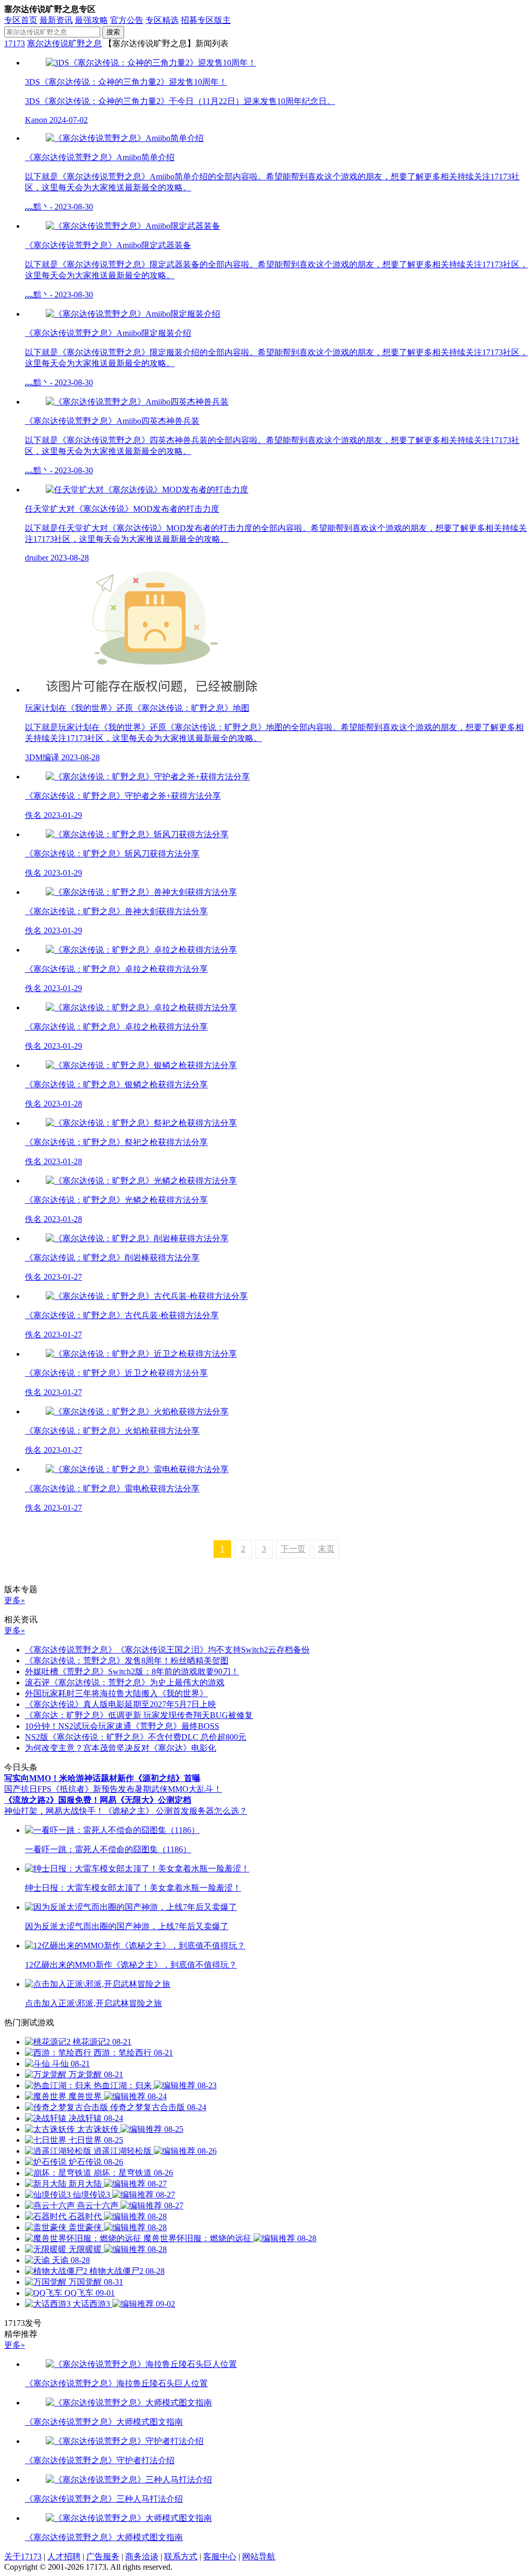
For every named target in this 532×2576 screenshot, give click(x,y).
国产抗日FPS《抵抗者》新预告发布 (69, 1789)
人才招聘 (64, 2557)
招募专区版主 (206, 20)
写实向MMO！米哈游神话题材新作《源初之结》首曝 (102, 1778)
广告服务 (103, 2557)
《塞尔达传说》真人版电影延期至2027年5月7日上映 (121, 1704)
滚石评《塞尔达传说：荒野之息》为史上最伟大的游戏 (125, 1682)
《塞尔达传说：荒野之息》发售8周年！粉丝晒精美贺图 (127, 1661)
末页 (326, 1549)
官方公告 (127, 20)
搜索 (113, 32)
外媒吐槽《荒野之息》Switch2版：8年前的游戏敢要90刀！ (132, 1671)
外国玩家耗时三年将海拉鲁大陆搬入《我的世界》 (116, 1693)
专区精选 (162, 20)
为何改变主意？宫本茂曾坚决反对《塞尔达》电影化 (121, 1748)
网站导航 (259, 2557)
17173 (15, 43)
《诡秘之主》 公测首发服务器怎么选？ (176, 1811)
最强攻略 (91, 20)
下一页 (293, 1549)
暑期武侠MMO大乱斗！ (178, 1789)
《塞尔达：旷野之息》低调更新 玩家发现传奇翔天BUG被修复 (139, 1715)
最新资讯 (56, 20)
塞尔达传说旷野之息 (64, 43)
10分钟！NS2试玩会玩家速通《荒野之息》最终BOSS (122, 1726)
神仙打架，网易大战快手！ (54, 1811)
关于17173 (23, 2557)
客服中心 (220, 2557)
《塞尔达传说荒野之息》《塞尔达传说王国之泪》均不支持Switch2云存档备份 (167, 1650)
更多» (15, 1600)
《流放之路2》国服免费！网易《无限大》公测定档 (98, 1800)
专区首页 (21, 20)
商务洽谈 (142, 2557)
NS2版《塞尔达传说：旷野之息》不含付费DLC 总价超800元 (136, 1737)
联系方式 (181, 2557)
